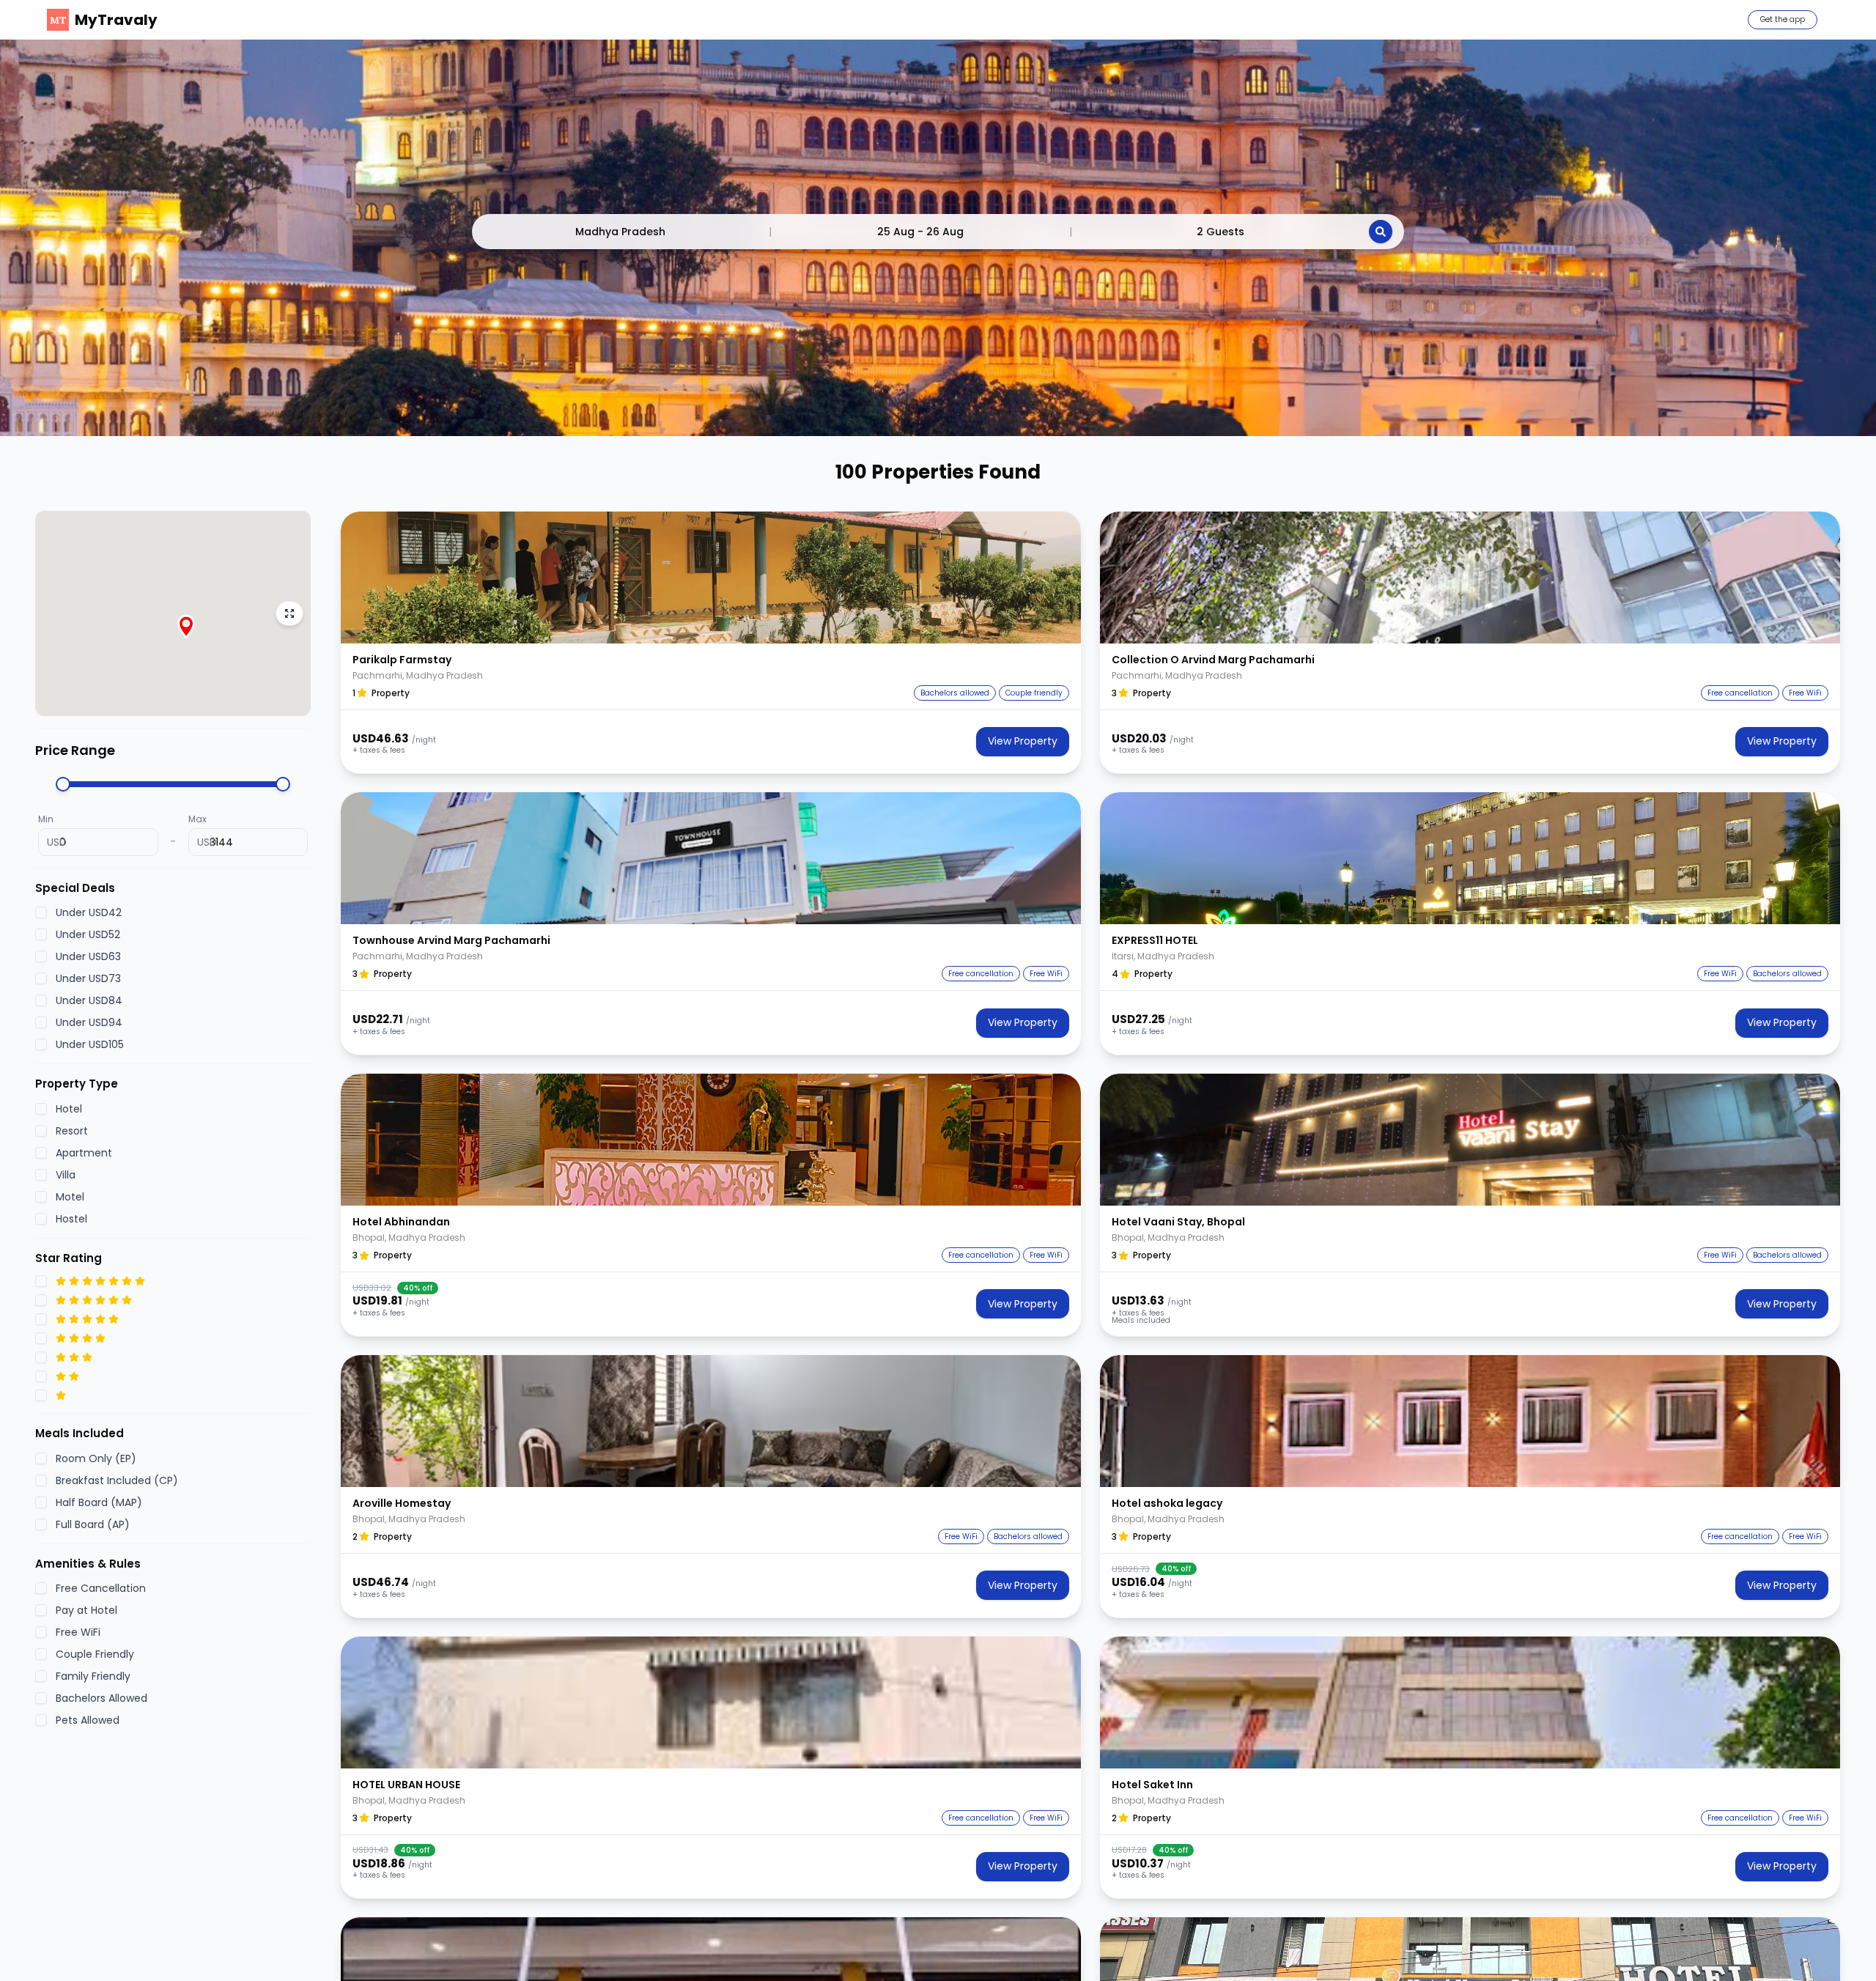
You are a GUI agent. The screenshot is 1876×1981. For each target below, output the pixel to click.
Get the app (1783, 19)
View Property (1023, 741)
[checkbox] (41, 912)
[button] (711, 578)
